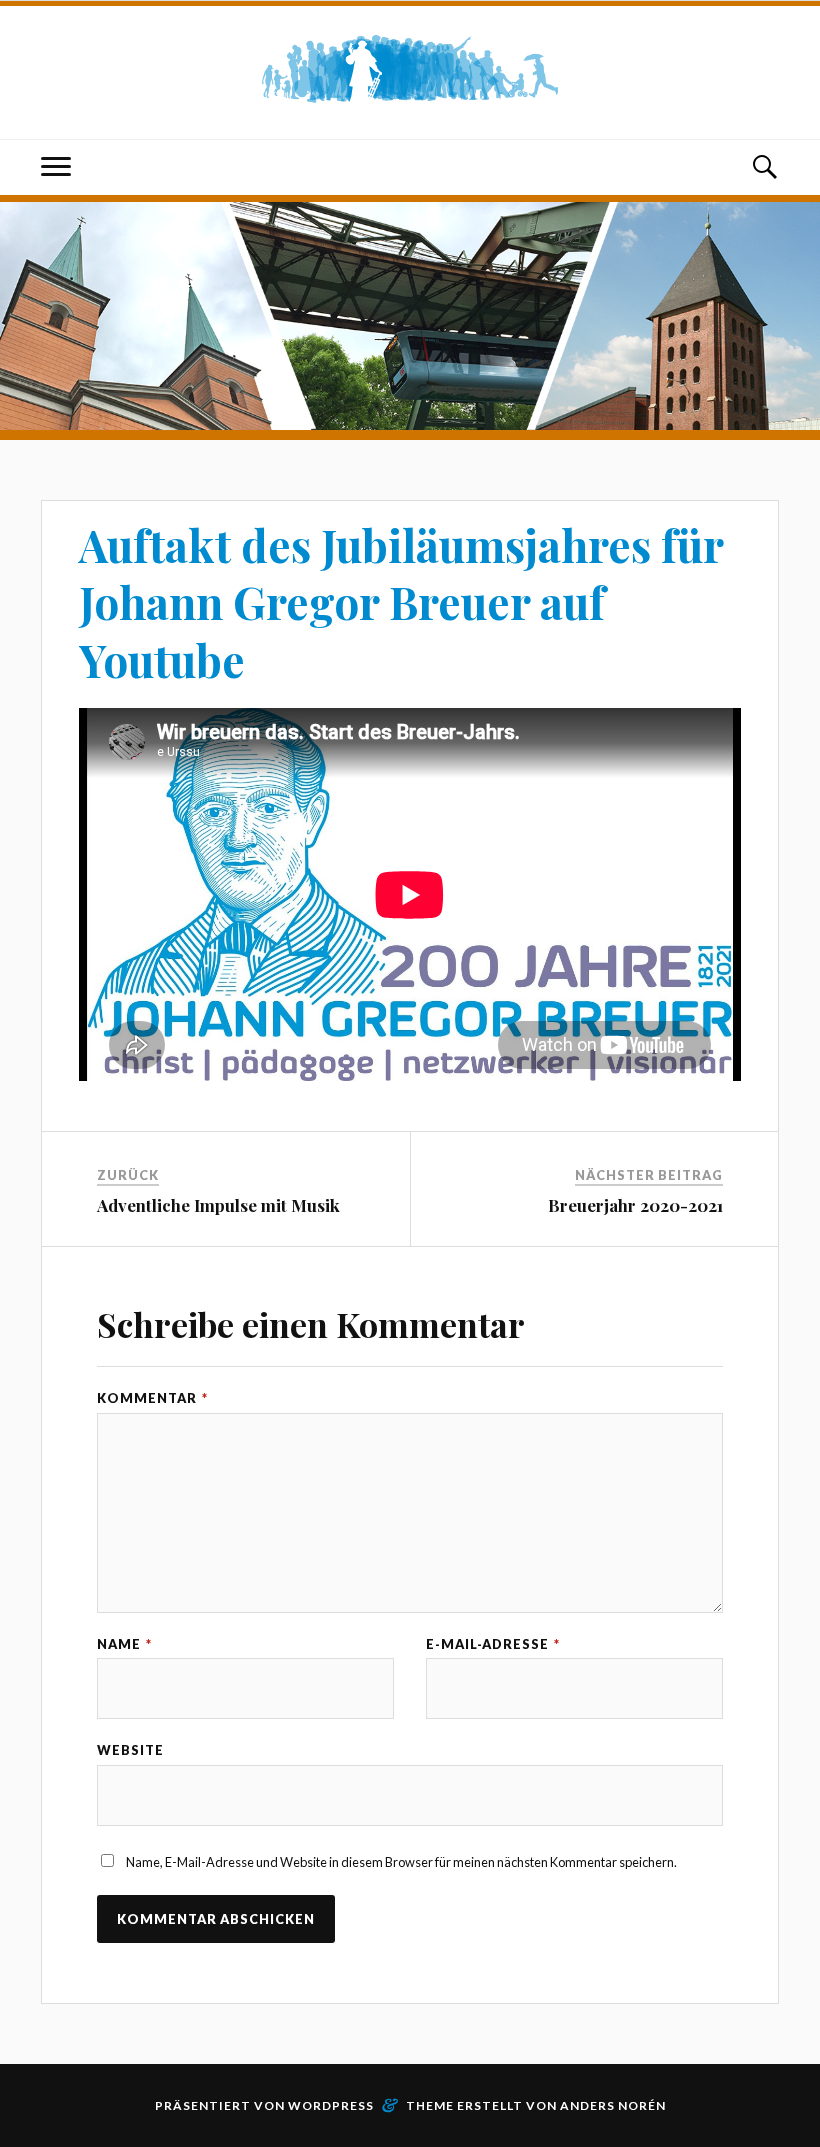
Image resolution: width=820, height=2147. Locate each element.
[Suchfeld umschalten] (764, 167)
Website (130, 1750)
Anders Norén (613, 2105)
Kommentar (152, 1398)
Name (124, 1644)
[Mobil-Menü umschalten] (56, 167)
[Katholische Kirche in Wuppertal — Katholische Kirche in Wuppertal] (410, 69)
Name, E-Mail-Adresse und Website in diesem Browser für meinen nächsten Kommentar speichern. (401, 1862)
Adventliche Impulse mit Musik (218, 1205)
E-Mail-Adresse (493, 1644)
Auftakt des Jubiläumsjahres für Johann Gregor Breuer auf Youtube (401, 602)
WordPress (331, 2105)
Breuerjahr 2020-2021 (635, 1205)
